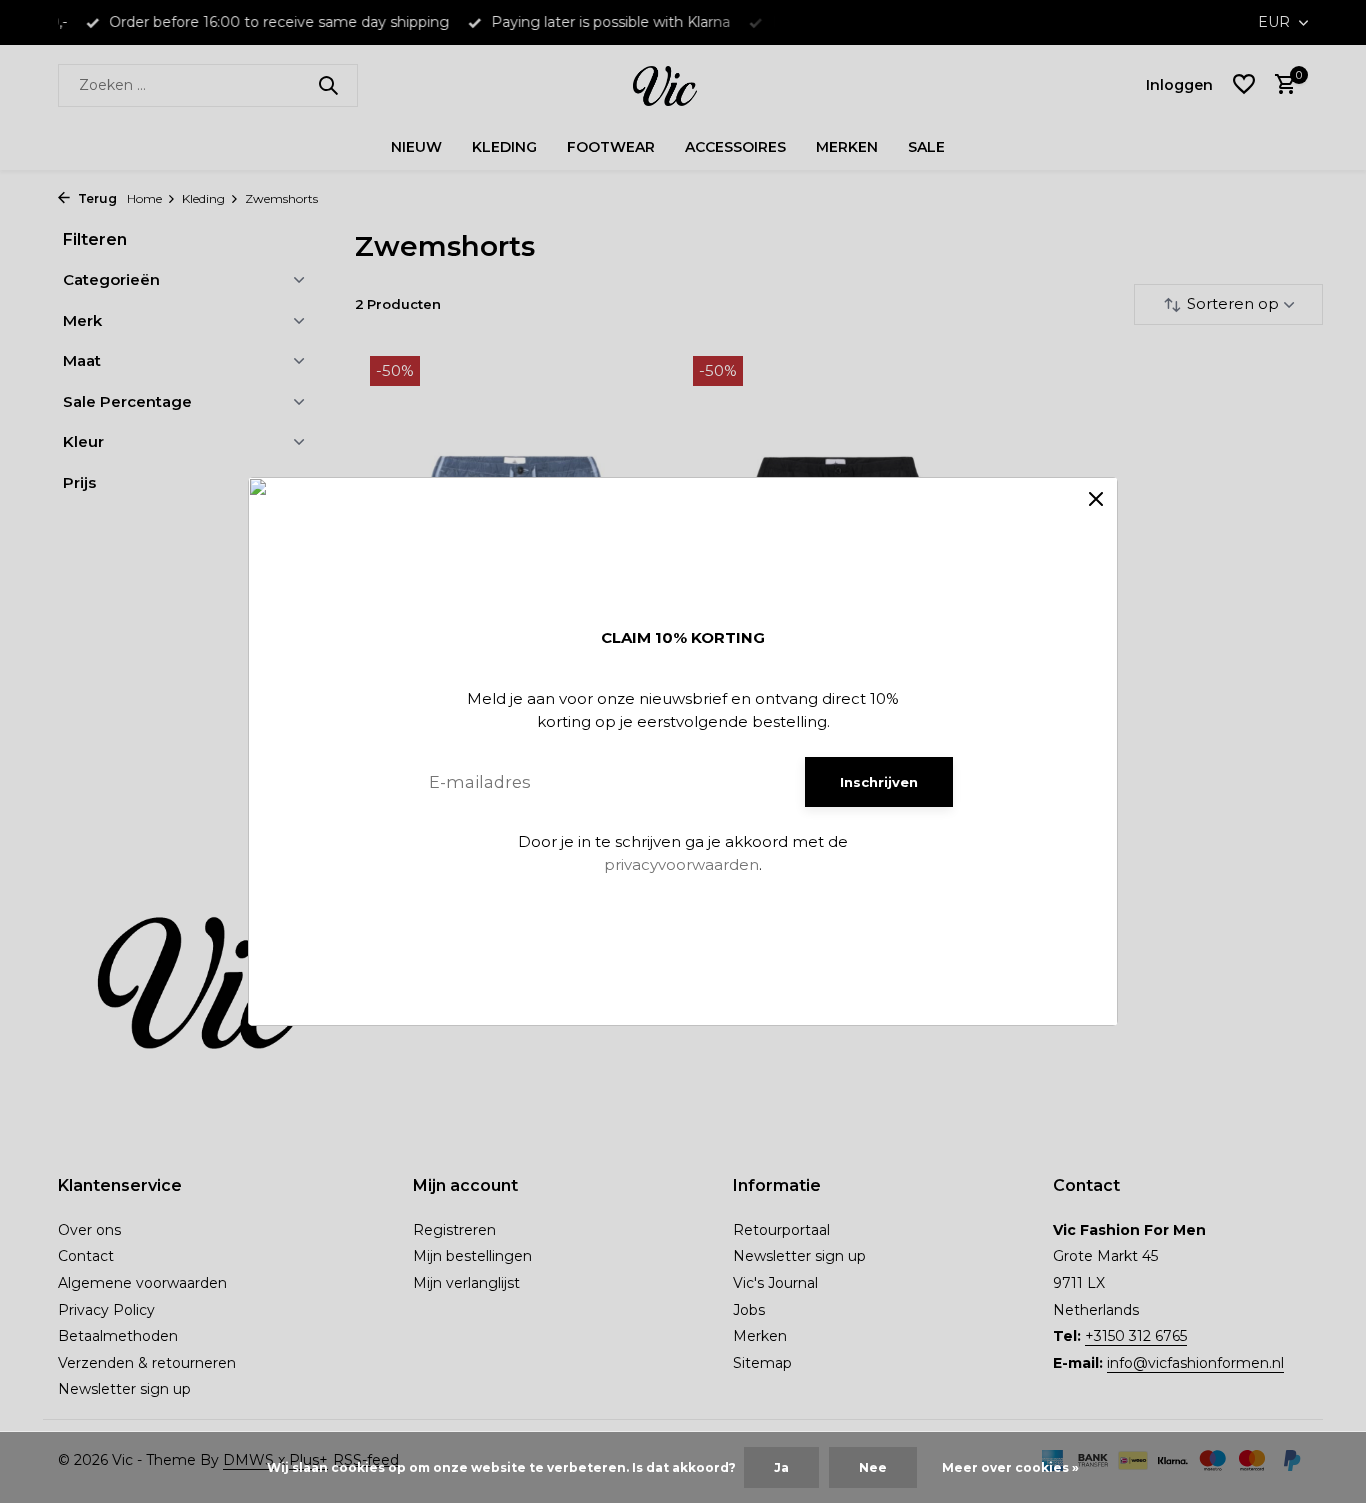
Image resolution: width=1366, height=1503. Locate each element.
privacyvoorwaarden (681, 864)
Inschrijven (879, 782)
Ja (781, 1467)
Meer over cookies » (1010, 1467)
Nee (873, 1467)
